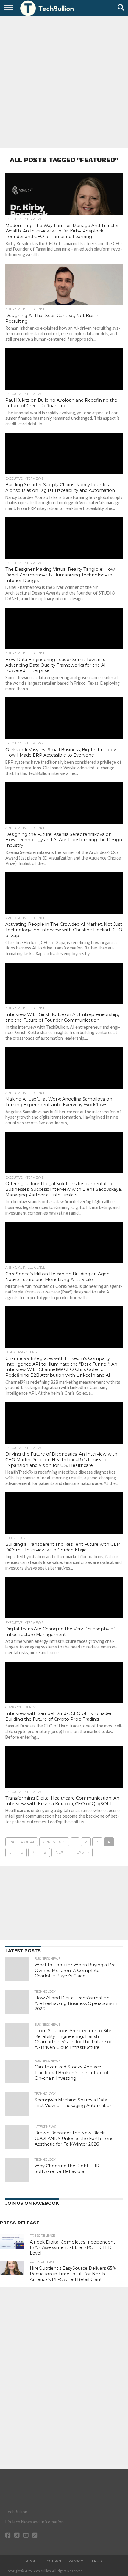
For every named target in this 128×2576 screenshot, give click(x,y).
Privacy (76, 2561)
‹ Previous (54, 1842)
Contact (54, 2561)
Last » (83, 1852)
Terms (96, 2561)
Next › (61, 1852)
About (32, 2561)
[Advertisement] (64, 82)
